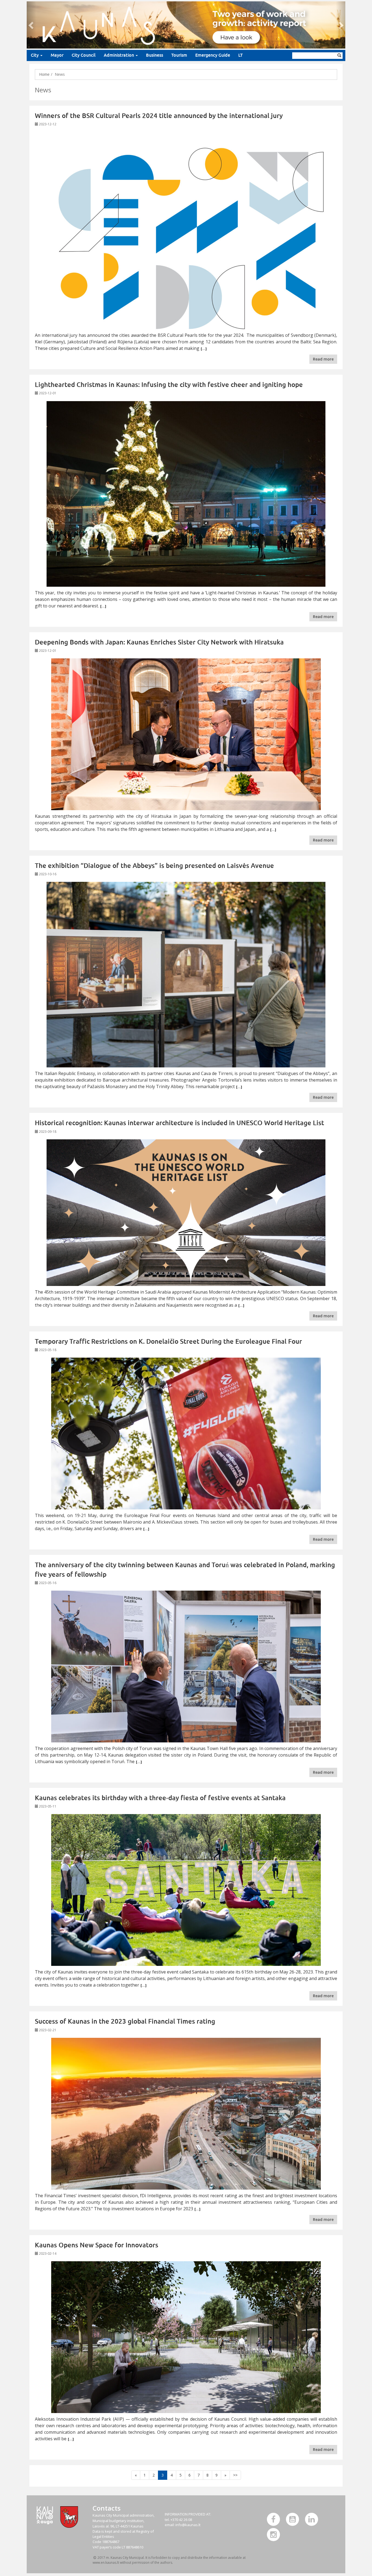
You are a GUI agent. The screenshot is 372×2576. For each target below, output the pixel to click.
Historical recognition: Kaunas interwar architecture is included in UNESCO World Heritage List (179, 1123)
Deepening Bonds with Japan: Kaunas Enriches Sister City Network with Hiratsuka (159, 642)
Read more (323, 359)
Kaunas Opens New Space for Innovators (97, 2245)
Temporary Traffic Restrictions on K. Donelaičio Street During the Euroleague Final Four (168, 1341)
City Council (84, 55)
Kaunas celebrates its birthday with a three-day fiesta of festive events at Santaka (160, 1798)
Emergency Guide (213, 55)
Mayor (57, 55)
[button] (31, 25)
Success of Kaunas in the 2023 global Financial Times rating (125, 2021)
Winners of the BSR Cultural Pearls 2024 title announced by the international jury (159, 116)
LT (240, 55)
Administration (119, 55)
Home (44, 74)
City (35, 55)
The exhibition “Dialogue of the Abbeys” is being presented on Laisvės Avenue (154, 866)
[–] (186, 25)
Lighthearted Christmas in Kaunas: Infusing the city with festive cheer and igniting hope (169, 385)
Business (155, 55)
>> (235, 2475)
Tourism (179, 55)
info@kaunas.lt (188, 2525)
